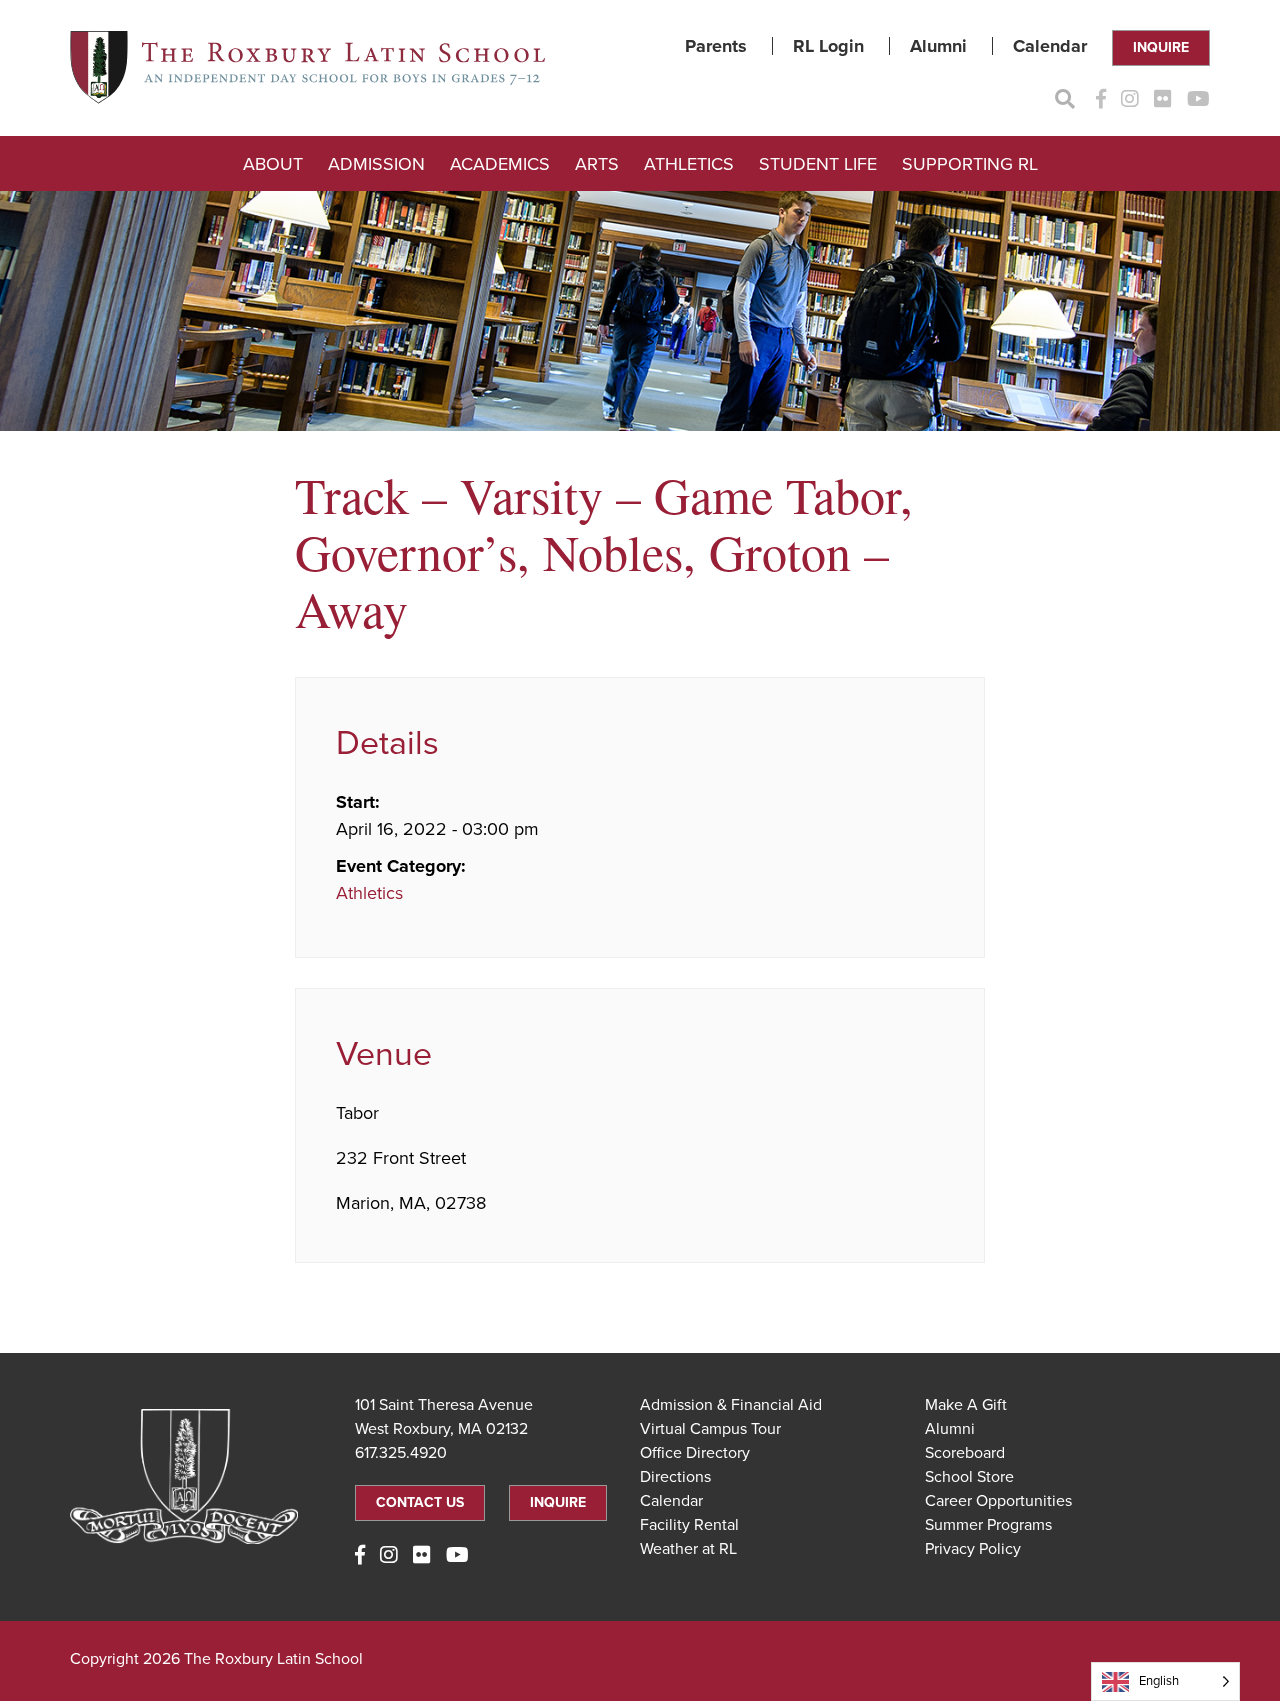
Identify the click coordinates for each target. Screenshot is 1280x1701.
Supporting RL (970, 164)
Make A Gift (966, 1405)
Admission (376, 164)
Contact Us (420, 1502)
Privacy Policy (973, 1549)
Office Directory (695, 1453)
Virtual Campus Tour (710, 1429)
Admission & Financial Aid (731, 1405)
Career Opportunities (998, 1501)
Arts (597, 164)
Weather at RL (688, 1549)
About (273, 164)
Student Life (818, 164)
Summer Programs (988, 1525)
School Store (969, 1477)
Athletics (689, 164)
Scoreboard (965, 1453)
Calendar (1050, 46)
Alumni (938, 46)
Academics (500, 164)
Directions (675, 1477)
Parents (716, 46)
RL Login (828, 46)
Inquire (1161, 47)
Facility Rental (689, 1525)
